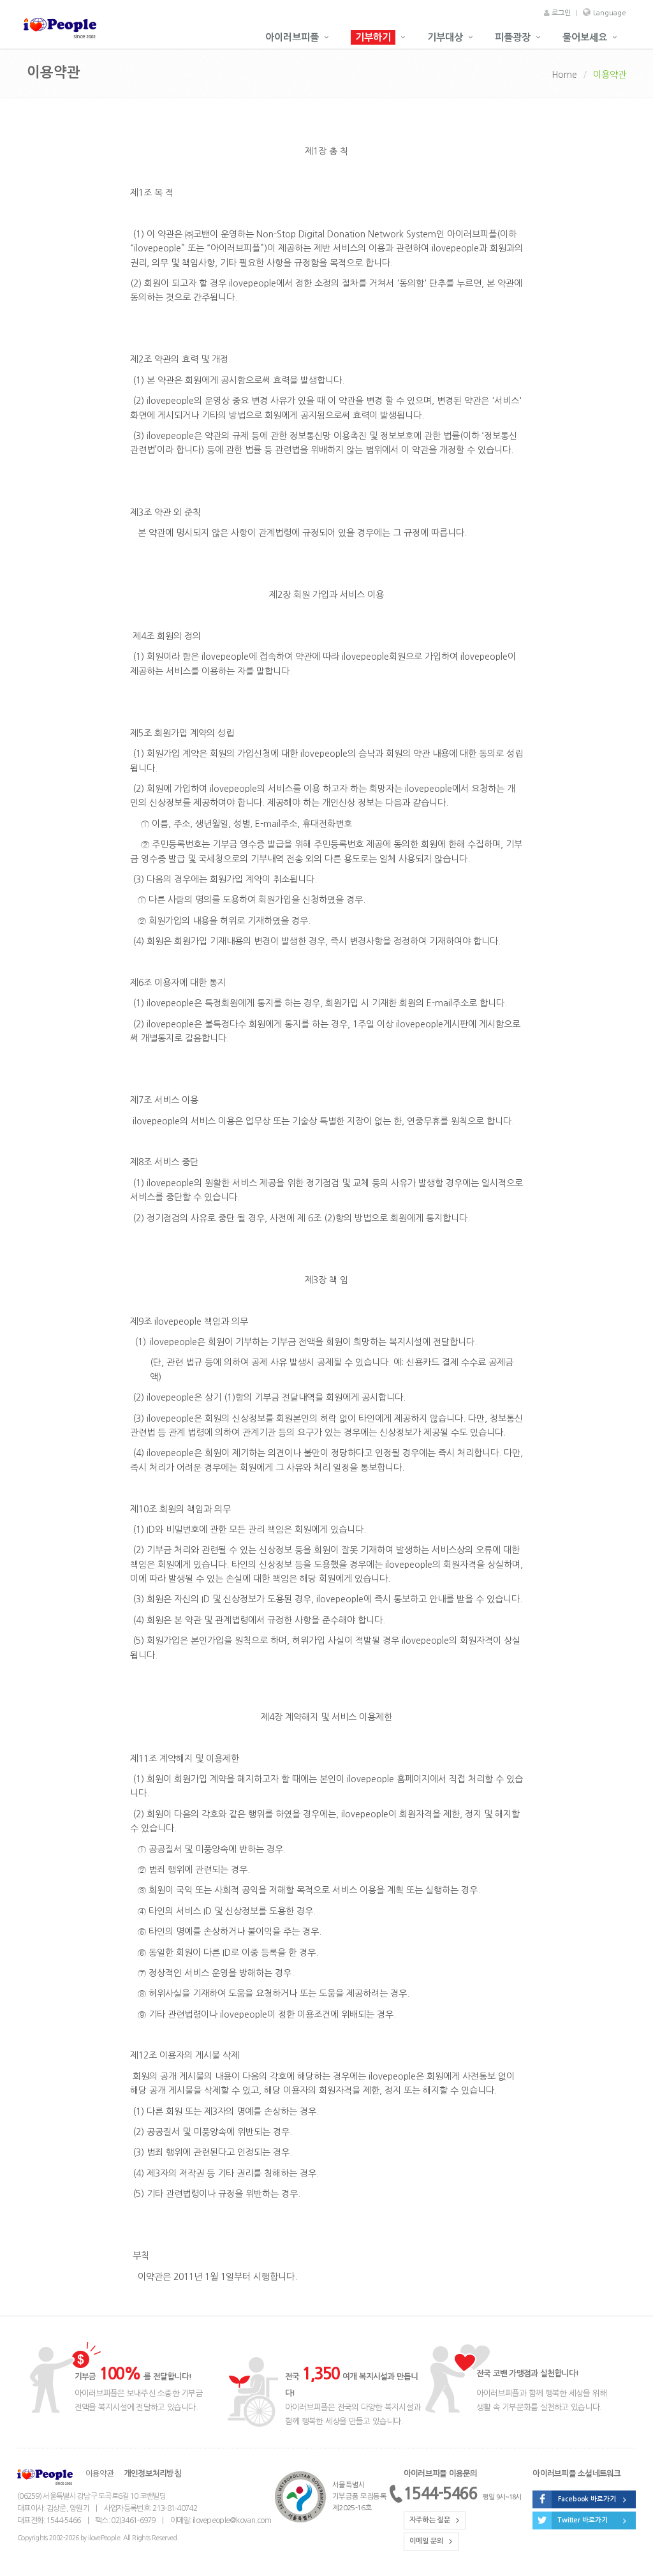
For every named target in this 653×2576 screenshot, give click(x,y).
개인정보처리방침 (152, 2474)
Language (610, 13)
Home (564, 75)
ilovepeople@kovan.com (232, 2520)
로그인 (560, 13)
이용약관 (100, 2474)
